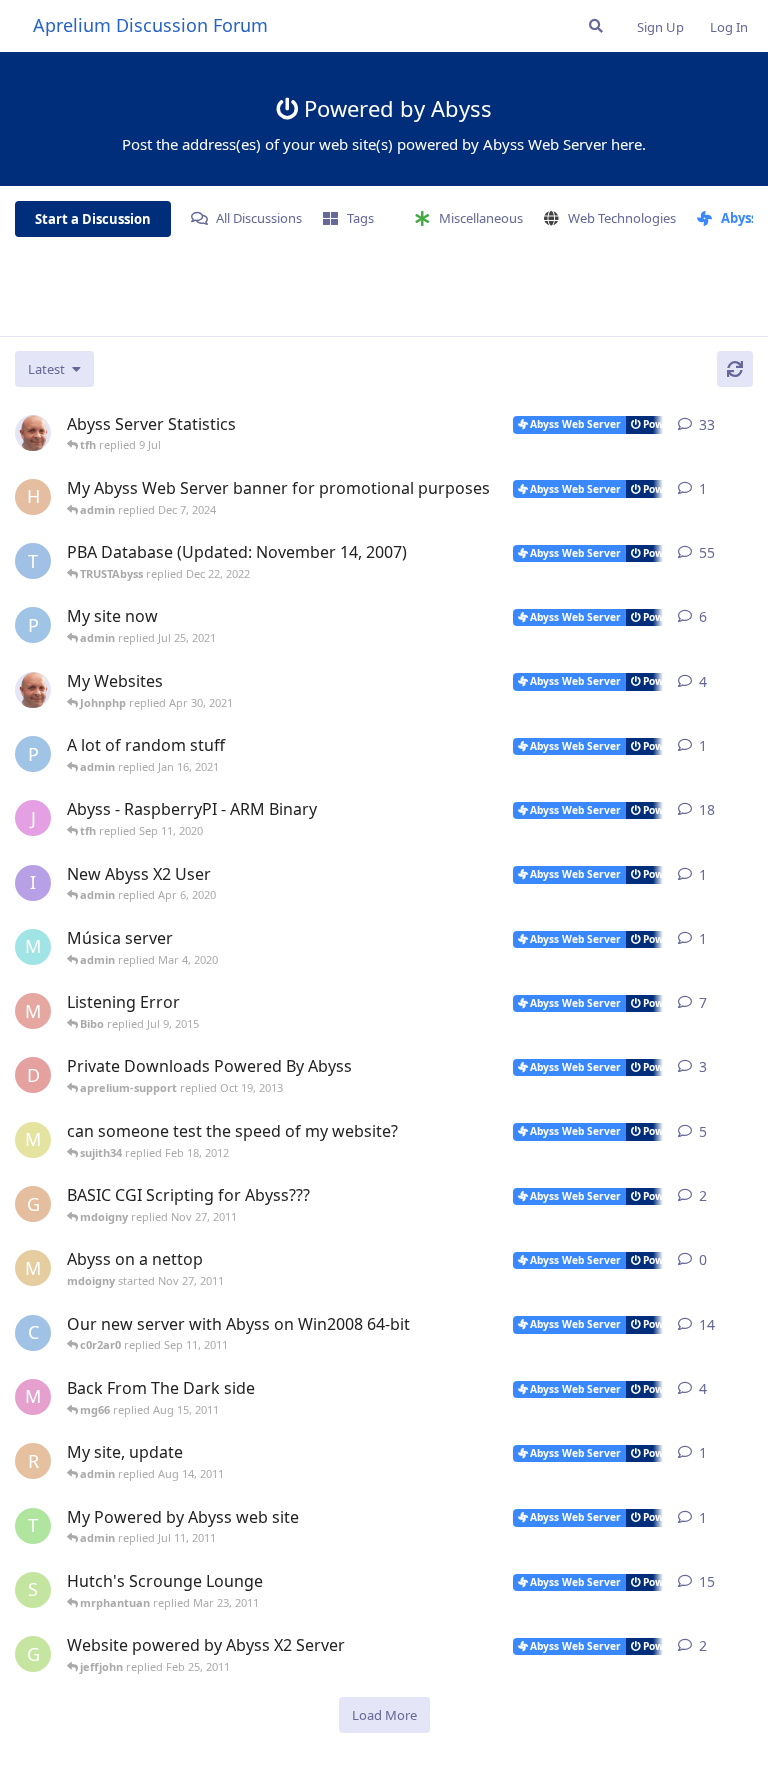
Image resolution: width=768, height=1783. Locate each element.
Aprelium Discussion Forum (150, 25)
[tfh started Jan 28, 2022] (33, 433)
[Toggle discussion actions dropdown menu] (745, 425)
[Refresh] (735, 369)
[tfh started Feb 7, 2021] (33, 690)
